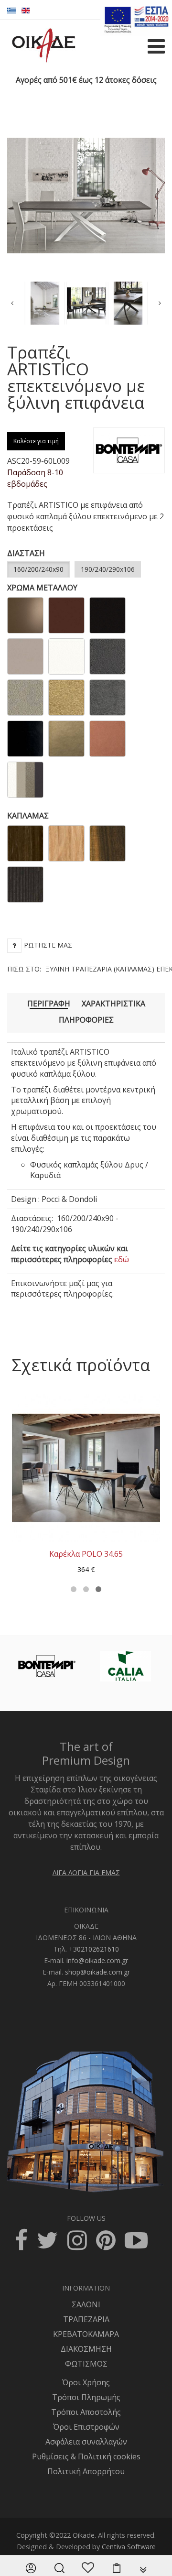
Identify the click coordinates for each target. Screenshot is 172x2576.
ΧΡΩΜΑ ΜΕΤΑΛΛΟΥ (42, 588)
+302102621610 (94, 1949)
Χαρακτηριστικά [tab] (113, 1004)
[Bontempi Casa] (47, 1666)
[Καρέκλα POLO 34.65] (86, 1467)
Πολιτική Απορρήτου (86, 2471)
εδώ (122, 1259)
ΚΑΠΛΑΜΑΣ (28, 816)
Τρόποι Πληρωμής (86, 2397)
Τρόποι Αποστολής (86, 2412)
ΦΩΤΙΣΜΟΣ (86, 2364)
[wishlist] (88, 2568)
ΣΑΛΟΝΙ (86, 2304)
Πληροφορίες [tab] (86, 1020)
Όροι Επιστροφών (86, 2427)
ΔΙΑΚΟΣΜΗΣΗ (86, 2349)
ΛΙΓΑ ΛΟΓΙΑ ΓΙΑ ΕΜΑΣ (86, 1872)
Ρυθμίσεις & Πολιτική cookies (86, 2456)
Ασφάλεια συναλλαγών (86, 2442)
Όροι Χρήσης (86, 2382)
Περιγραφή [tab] (49, 1004)
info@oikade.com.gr (97, 1960)
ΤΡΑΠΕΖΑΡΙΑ (86, 2319)
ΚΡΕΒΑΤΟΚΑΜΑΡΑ (86, 2334)
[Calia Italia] (126, 1666)
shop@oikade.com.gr (97, 1972)
